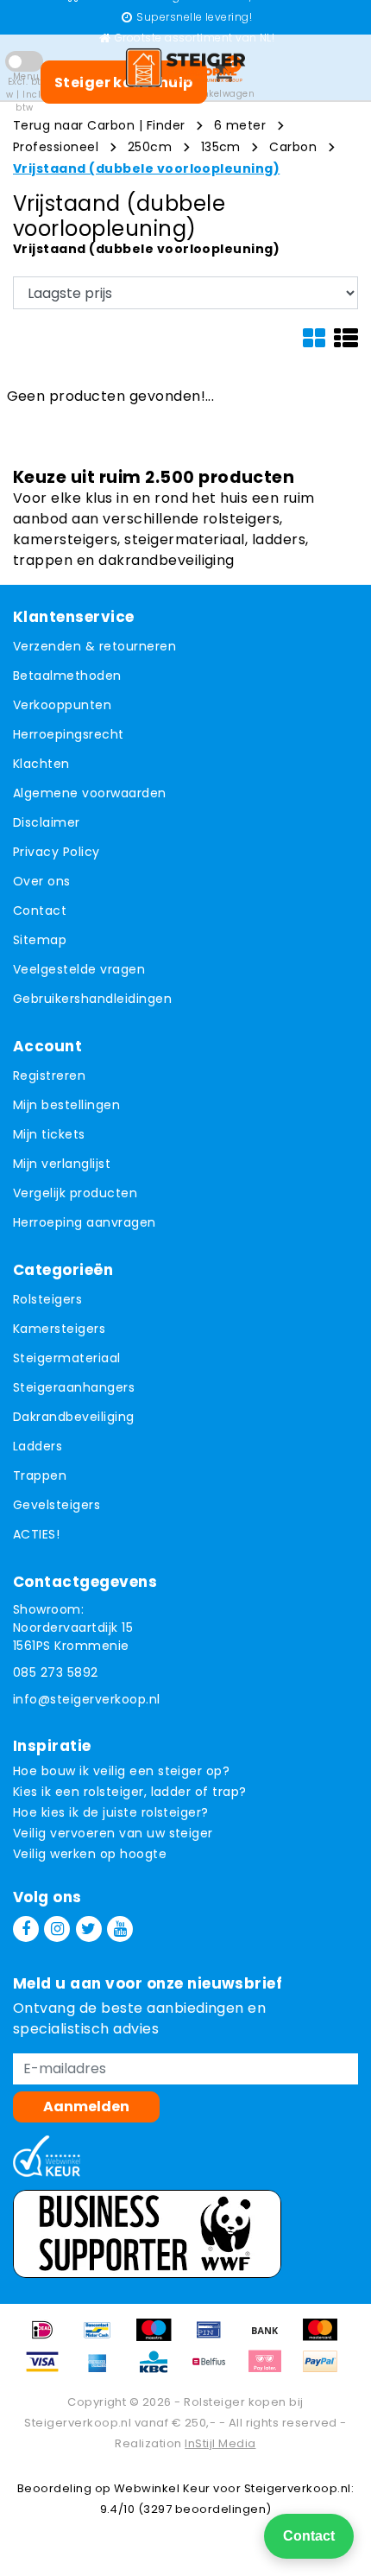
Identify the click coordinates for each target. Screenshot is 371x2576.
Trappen (40, 1475)
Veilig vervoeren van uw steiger (113, 1833)
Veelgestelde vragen (79, 969)
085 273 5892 (56, 1672)
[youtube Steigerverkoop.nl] (120, 1929)
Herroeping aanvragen (85, 1222)
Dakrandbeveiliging (74, 1417)
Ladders (38, 1446)
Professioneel (56, 147)
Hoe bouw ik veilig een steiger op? (121, 1771)
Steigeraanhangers (74, 1387)
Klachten (41, 764)
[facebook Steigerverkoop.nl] (26, 1929)
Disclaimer (47, 822)
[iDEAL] (48, 2338)
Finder (166, 125)
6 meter (240, 125)
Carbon (293, 147)
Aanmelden (86, 2106)
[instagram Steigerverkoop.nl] (57, 1929)
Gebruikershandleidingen (92, 999)
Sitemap (40, 940)
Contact (40, 910)
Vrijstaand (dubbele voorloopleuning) (146, 168)
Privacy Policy (57, 852)
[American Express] (104, 2370)
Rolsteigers (47, 1299)
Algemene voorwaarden (90, 793)
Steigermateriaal (67, 1358)
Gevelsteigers (57, 1505)
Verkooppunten (62, 705)
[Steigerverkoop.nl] (185, 67)
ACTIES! (36, 1534)
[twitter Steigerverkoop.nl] (89, 1929)
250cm (150, 147)
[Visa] (48, 2370)
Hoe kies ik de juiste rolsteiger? (111, 1812)
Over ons (42, 881)
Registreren (49, 1075)
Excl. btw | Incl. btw (24, 95)
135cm (221, 147)
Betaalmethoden (67, 676)
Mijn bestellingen (66, 1105)
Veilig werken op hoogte (90, 1854)
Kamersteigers (59, 1329)
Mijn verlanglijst (62, 1164)
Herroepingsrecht (69, 734)
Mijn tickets (49, 1134)
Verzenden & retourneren (94, 646)
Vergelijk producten (75, 1193)
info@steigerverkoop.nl (87, 1699)
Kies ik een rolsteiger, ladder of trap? (130, 1792)
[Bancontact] (104, 2338)
